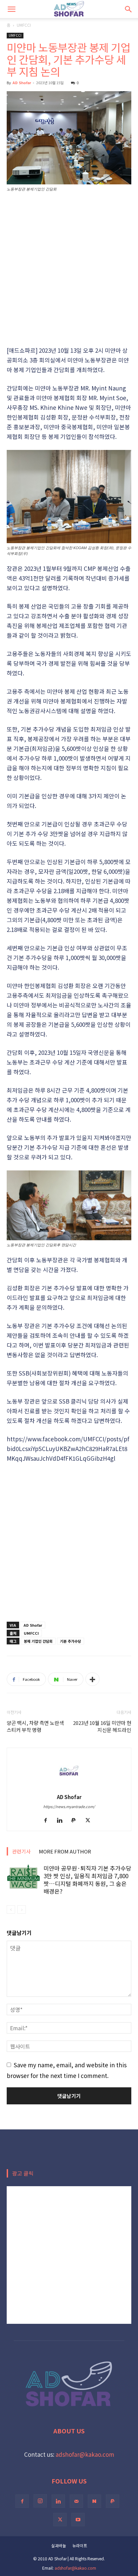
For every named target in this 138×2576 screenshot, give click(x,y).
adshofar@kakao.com (85, 2454)
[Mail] (76, 2501)
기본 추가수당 (71, 1641)
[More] (92, 1679)
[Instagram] (40, 2501)
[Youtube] (78, 2520)
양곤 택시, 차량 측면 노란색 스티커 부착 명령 (35, 1726)
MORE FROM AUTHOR (65, 1851)
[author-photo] (69, 1786)
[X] (90, 1821)
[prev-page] (11, 1909)
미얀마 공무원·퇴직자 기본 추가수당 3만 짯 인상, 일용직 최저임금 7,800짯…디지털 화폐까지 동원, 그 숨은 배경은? (87, 1880)
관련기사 (21, 1851)
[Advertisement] (69, 270)
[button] (11, 9)
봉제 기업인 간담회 (38, 1641)
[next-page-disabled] (22, 1909)
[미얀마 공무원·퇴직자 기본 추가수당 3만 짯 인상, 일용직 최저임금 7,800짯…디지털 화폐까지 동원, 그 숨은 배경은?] (23, 1876)
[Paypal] (76, 1821)
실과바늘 (59, 2545)
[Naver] (94, 2501)
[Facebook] (48, 1821)
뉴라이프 (80, 2545)
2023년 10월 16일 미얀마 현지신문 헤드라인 (102, 1726)
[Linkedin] (62, 1821)
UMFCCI (24, 25)
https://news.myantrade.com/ (69, 1806)
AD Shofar (22, 83)
